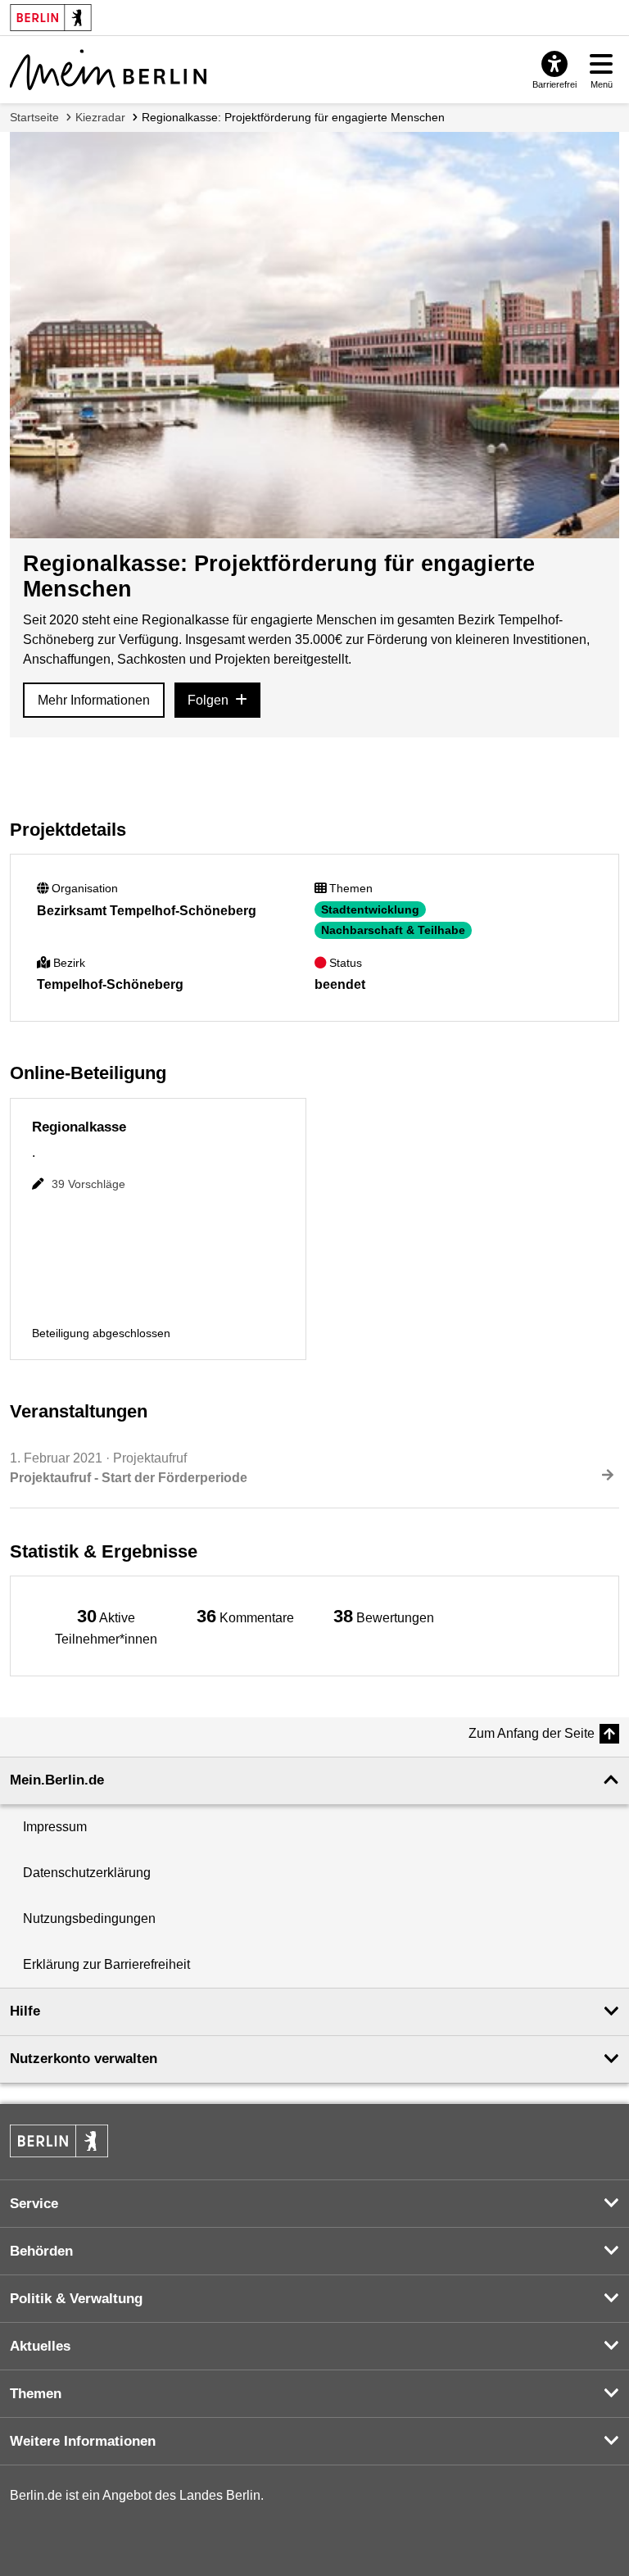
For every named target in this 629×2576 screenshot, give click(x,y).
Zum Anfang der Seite (532, 1733)
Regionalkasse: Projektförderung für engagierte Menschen (293, 117)
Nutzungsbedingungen (89, 1918)
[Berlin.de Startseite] (59, 2141)
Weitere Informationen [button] (83, 2441)
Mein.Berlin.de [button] (57, 1780)
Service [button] (34, 2204)
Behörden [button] (41, 2251)
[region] (106, 1626)
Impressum (55, 1827)
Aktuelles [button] (40, 2346)
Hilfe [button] (25, 2011)
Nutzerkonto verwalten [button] (84, 2059)
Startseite (34, 117)
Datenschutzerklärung (87, 1873)
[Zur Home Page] (108, 70)
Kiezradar (100, 117)
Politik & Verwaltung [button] (76, 2299)
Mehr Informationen (94, 700)
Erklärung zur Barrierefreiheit (106, 1964)
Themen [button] (36, 2394)
